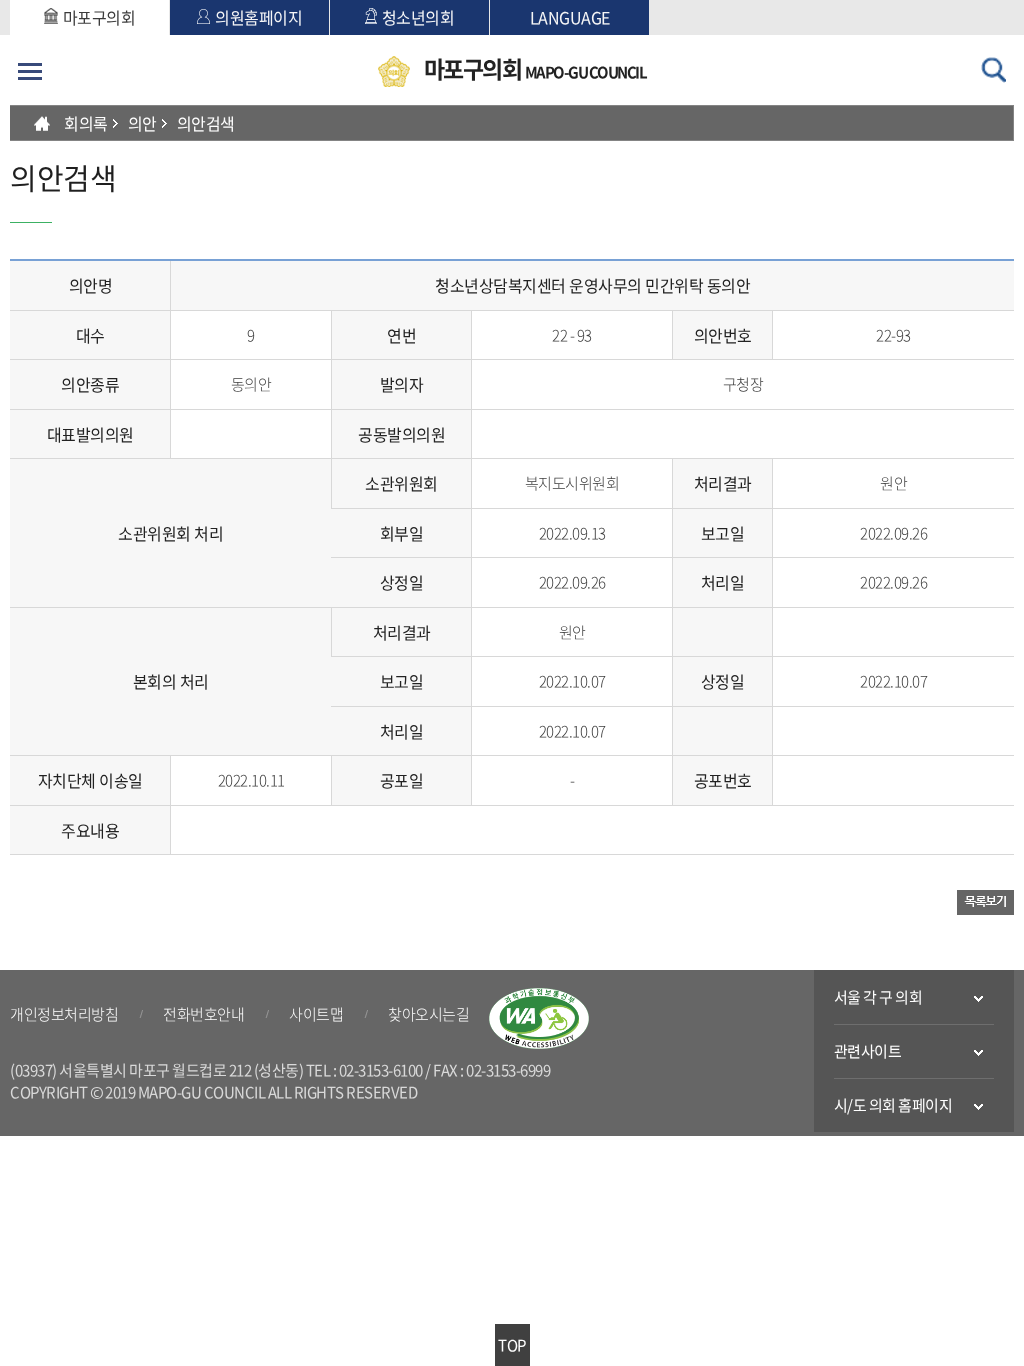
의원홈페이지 (258, 17)
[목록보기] (985, 901)
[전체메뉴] (30, 71)
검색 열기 (994, 70)
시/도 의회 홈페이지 (893, 1105)
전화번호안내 (203, 1014)
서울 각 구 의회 (878, 997)
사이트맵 (316, 1014)
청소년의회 (418, 17)
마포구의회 (99, 17)
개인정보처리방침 (64, 1014)
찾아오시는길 (428, 1014)
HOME (42, 123)
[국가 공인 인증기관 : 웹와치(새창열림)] (539, 1018)
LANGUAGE (570, 17)
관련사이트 (868, 1051)
